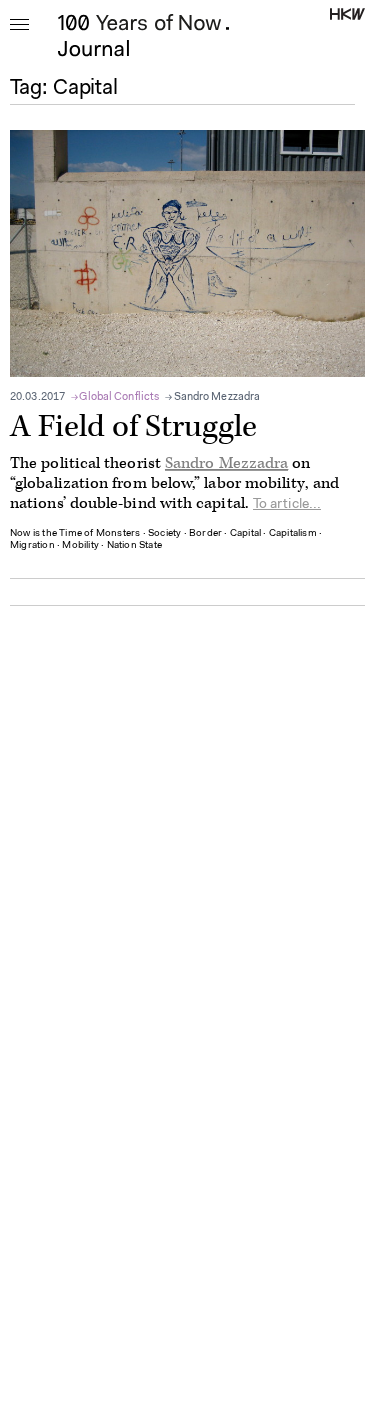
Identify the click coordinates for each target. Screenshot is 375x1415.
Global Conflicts (120, 397)
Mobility (80, 546)
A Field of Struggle (133, 427)
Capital (245, 534)
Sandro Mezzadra (217, 397)
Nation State (134, 546)
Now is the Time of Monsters (75, 534)
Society (164, 534)
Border (205, 534)
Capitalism (293, 534)
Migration (32, 546)
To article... (287, 505)
